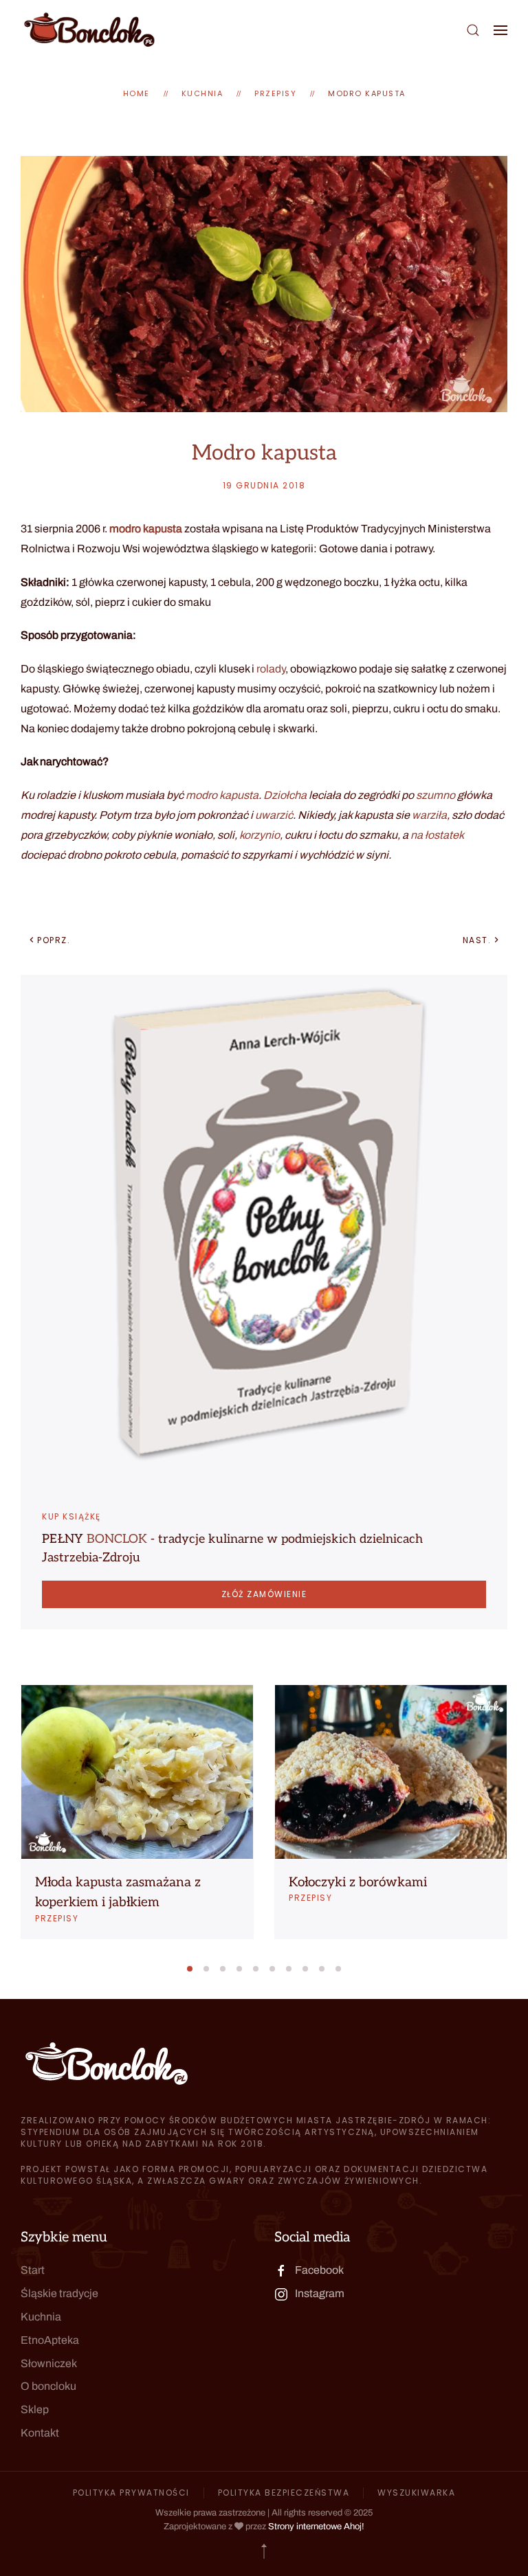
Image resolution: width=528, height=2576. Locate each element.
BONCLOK (117, 1539)
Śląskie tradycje (59, 2293)
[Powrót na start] (89, 30)
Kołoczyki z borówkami (358, 1883)
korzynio (260, 835)
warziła (429, 815)
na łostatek (437, 835)
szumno (436, 795)
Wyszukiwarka (416, 2493)
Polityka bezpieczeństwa (284, 2493)
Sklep (35, 2409)
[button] (473, 30)
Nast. (477, 940)
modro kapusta (146, 529)
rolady (271, 669)
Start (33, 2270)
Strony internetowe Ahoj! (316, 2527)
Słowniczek (49, 2363)
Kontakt (40, 2433)
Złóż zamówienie (264, 1594)
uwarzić (274, 815)
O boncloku (48, 2386)
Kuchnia (41, 2317)
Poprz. (54, 940)
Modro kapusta (367, 93)
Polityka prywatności (131, 2493)
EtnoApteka (50, 2340)
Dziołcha (285, 795)
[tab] (190, 1969)
